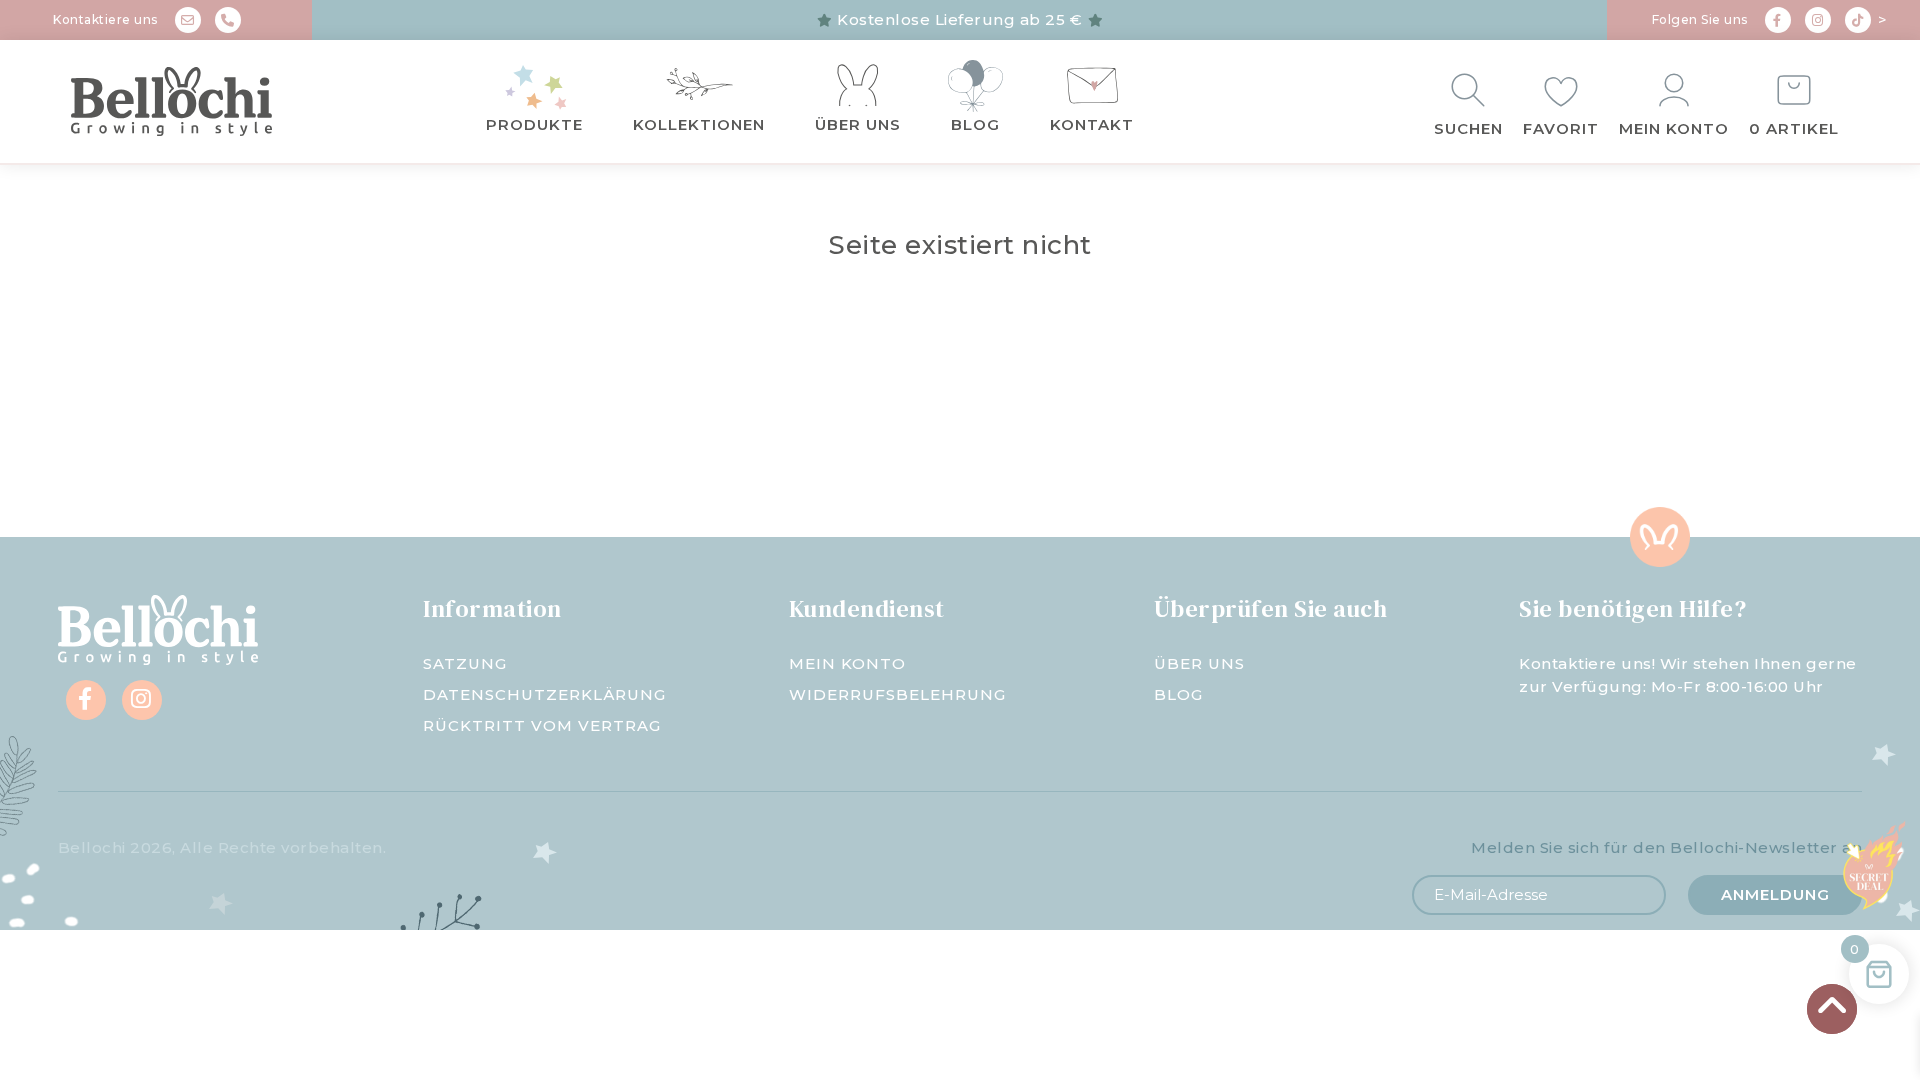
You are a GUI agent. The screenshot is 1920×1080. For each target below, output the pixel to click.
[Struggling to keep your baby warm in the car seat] (1760, 435)
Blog (975, 124)
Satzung (465, 663)
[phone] (228, 20)
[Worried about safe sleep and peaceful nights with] (1440, 435)
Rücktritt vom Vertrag (542, 725)
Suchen (1468, 128)
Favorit (1561, 128)
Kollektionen (699, 124)
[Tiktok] (1858, 20)
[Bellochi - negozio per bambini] (209, 102)
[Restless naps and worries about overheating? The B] (1120, 435)
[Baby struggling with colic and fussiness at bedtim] (480, 435)
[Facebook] (1778, 20)
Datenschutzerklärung (544, 694)
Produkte (534, 124)
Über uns (858, 124)
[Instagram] (1818, 20)
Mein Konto (1674, 128)
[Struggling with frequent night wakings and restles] (160, 435)
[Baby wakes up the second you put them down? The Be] (800, 435)
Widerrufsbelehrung (897, 694)
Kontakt (1092, 124)
